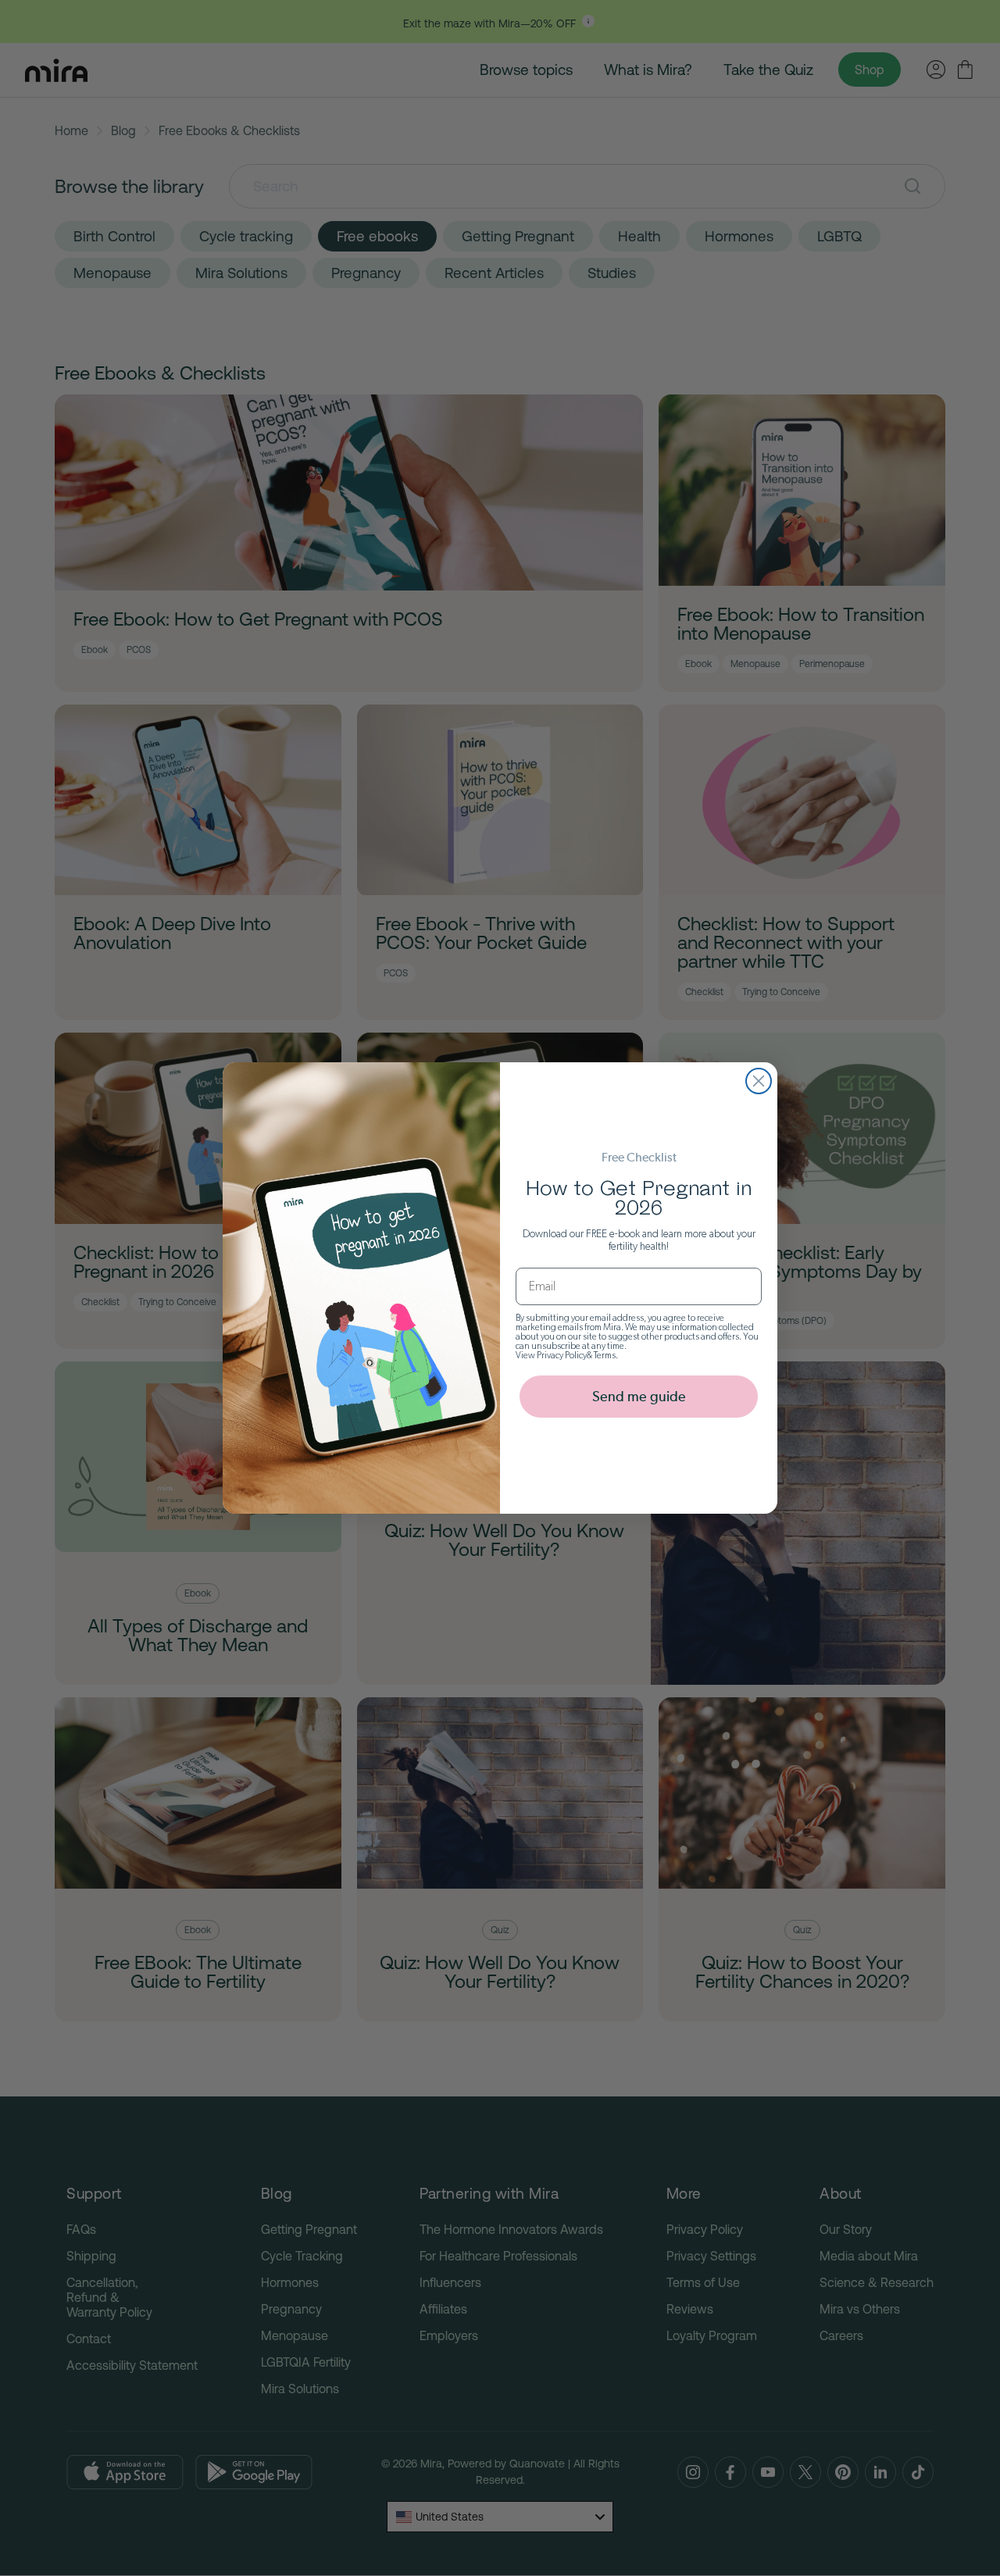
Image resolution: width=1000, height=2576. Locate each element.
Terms (605, 1355)
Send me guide (639, 1396)
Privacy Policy (562, 1355)
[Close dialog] (759, 1081)
